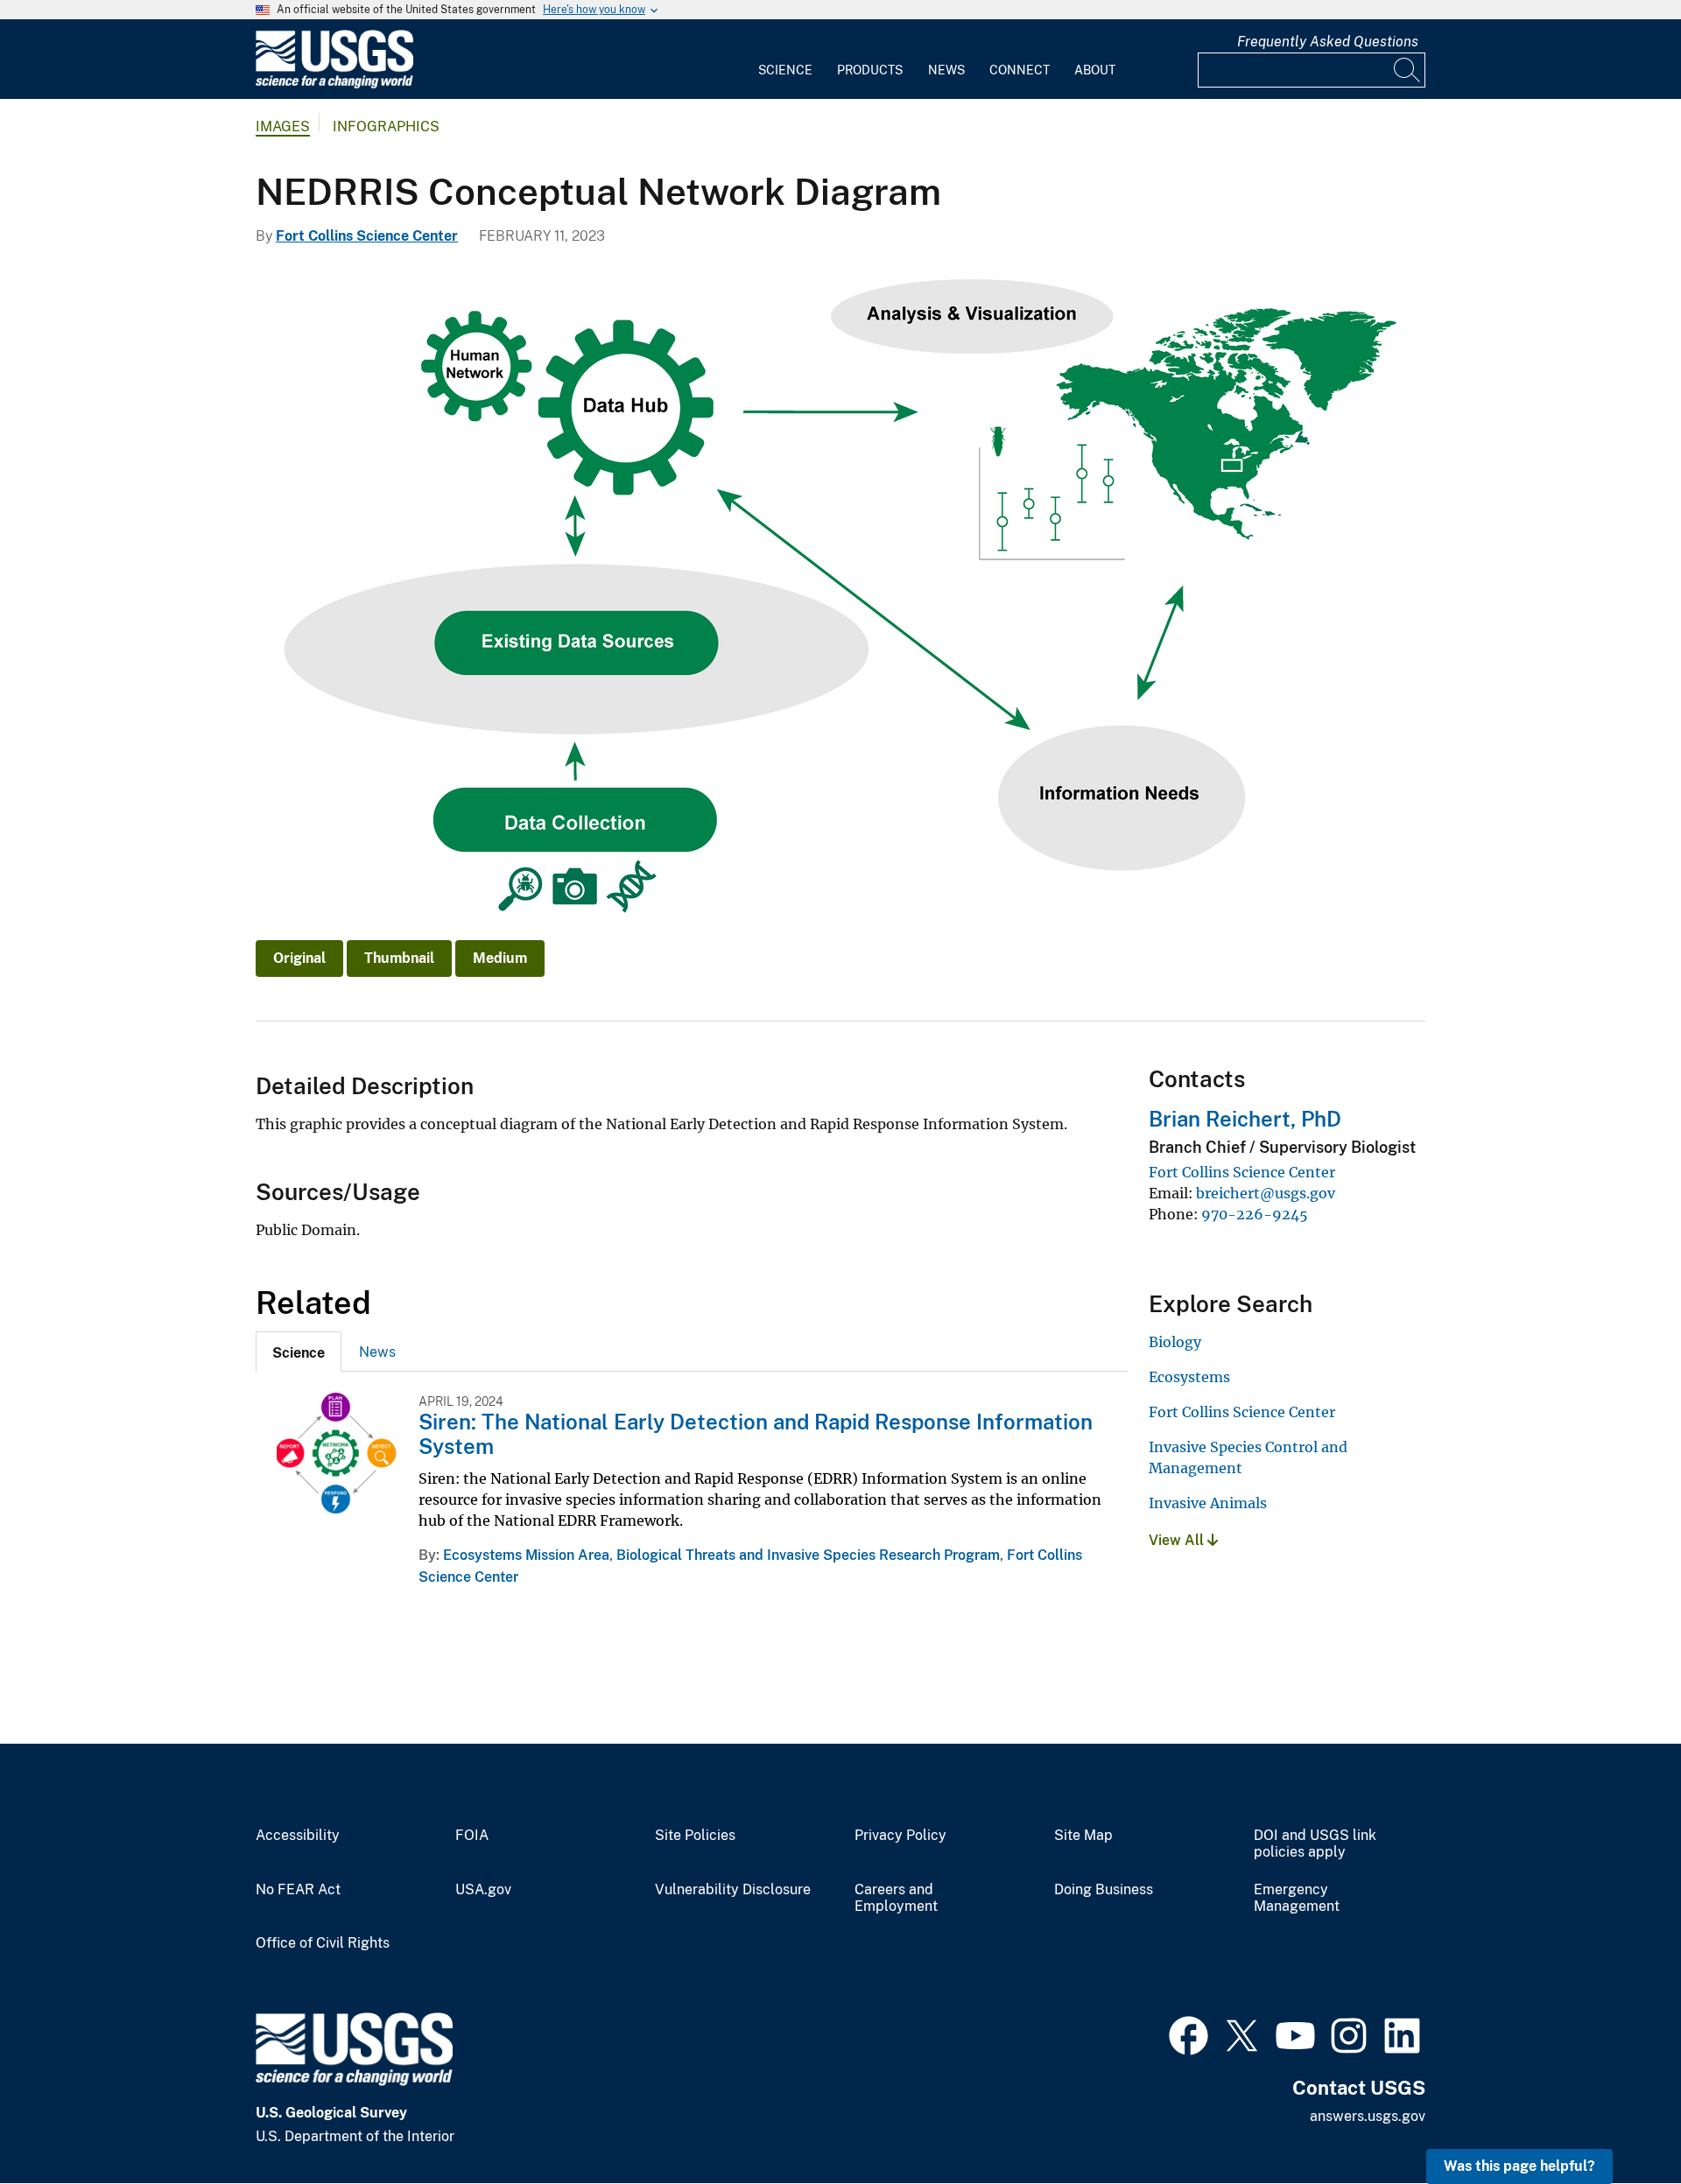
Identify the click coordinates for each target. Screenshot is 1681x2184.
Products (870, 70)
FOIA (472, 1836)
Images (283, 126)
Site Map (1083, 1836)
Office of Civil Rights (323, 1943)
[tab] (299, 1352)
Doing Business (1104, 1890)
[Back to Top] (1618, 2121)
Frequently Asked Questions (1328, 42)
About (1095, 70)
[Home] (334, 84)
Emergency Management (1297, 1898)
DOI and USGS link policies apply (1315, 1844)
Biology (1175, 1342)
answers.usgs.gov (1368, 2116)
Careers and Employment (896, 1898)
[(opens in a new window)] (1189, 2033)
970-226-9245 (1255, 1214)
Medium (500, 958)
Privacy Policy (900, 1836)
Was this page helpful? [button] (1519, 2166)
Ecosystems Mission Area (526, 1555)
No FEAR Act (298, 1890)
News (946, 70)
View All (1178, 1540)
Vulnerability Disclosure (733, 1890)
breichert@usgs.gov (1266, 1193)
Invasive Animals (1208, 1503)
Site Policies (695, 1836)
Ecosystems (1189, 1377)
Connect (1020, 70)
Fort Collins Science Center (367, 236)
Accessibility (298, 1836)
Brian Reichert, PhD (1245, 1119)
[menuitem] (785, 60)
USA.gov (483, 1890)
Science (785, 70)
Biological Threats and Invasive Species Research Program (808, 1555)
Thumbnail (399, 958)
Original (299, 958)
